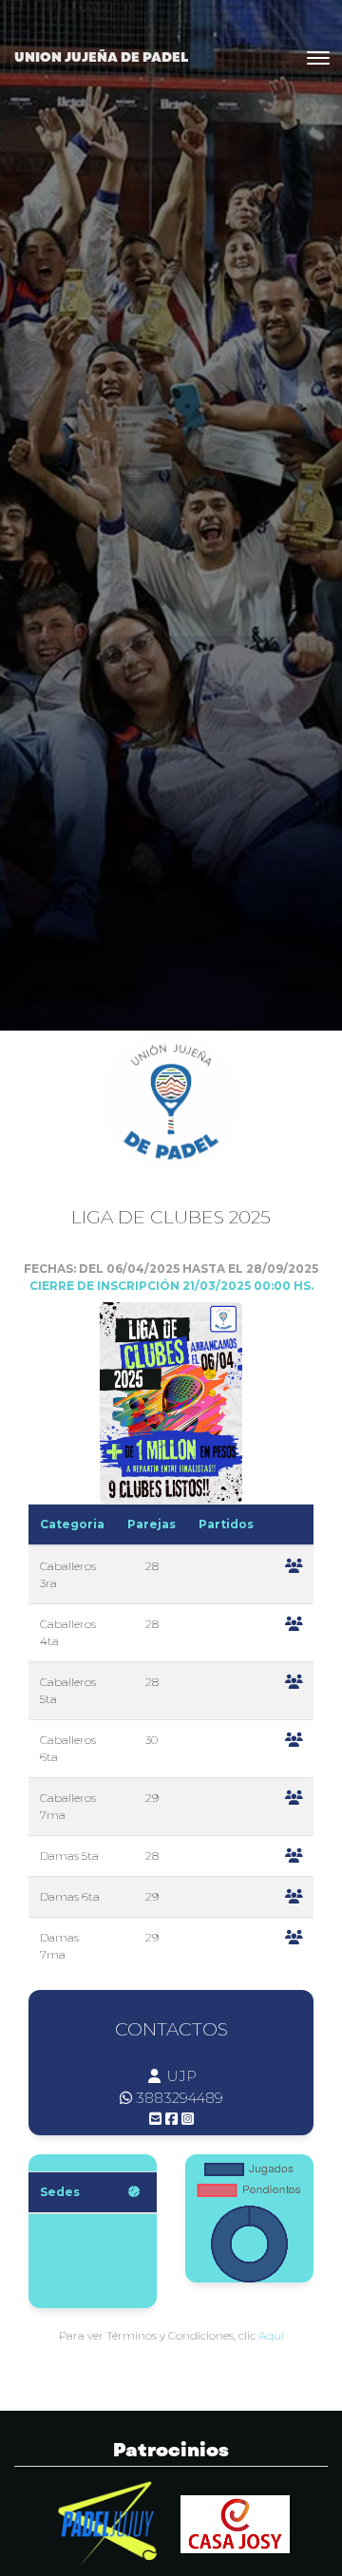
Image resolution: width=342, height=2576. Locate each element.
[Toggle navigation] (318, 58)
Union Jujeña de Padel (101, 57)
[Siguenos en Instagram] (188, 2119)
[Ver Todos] (134, 2192)
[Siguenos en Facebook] (171, 2119)
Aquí (271, 2335)
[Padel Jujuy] (108, 2523)
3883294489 (180, 2098)
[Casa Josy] (235, 2523)
